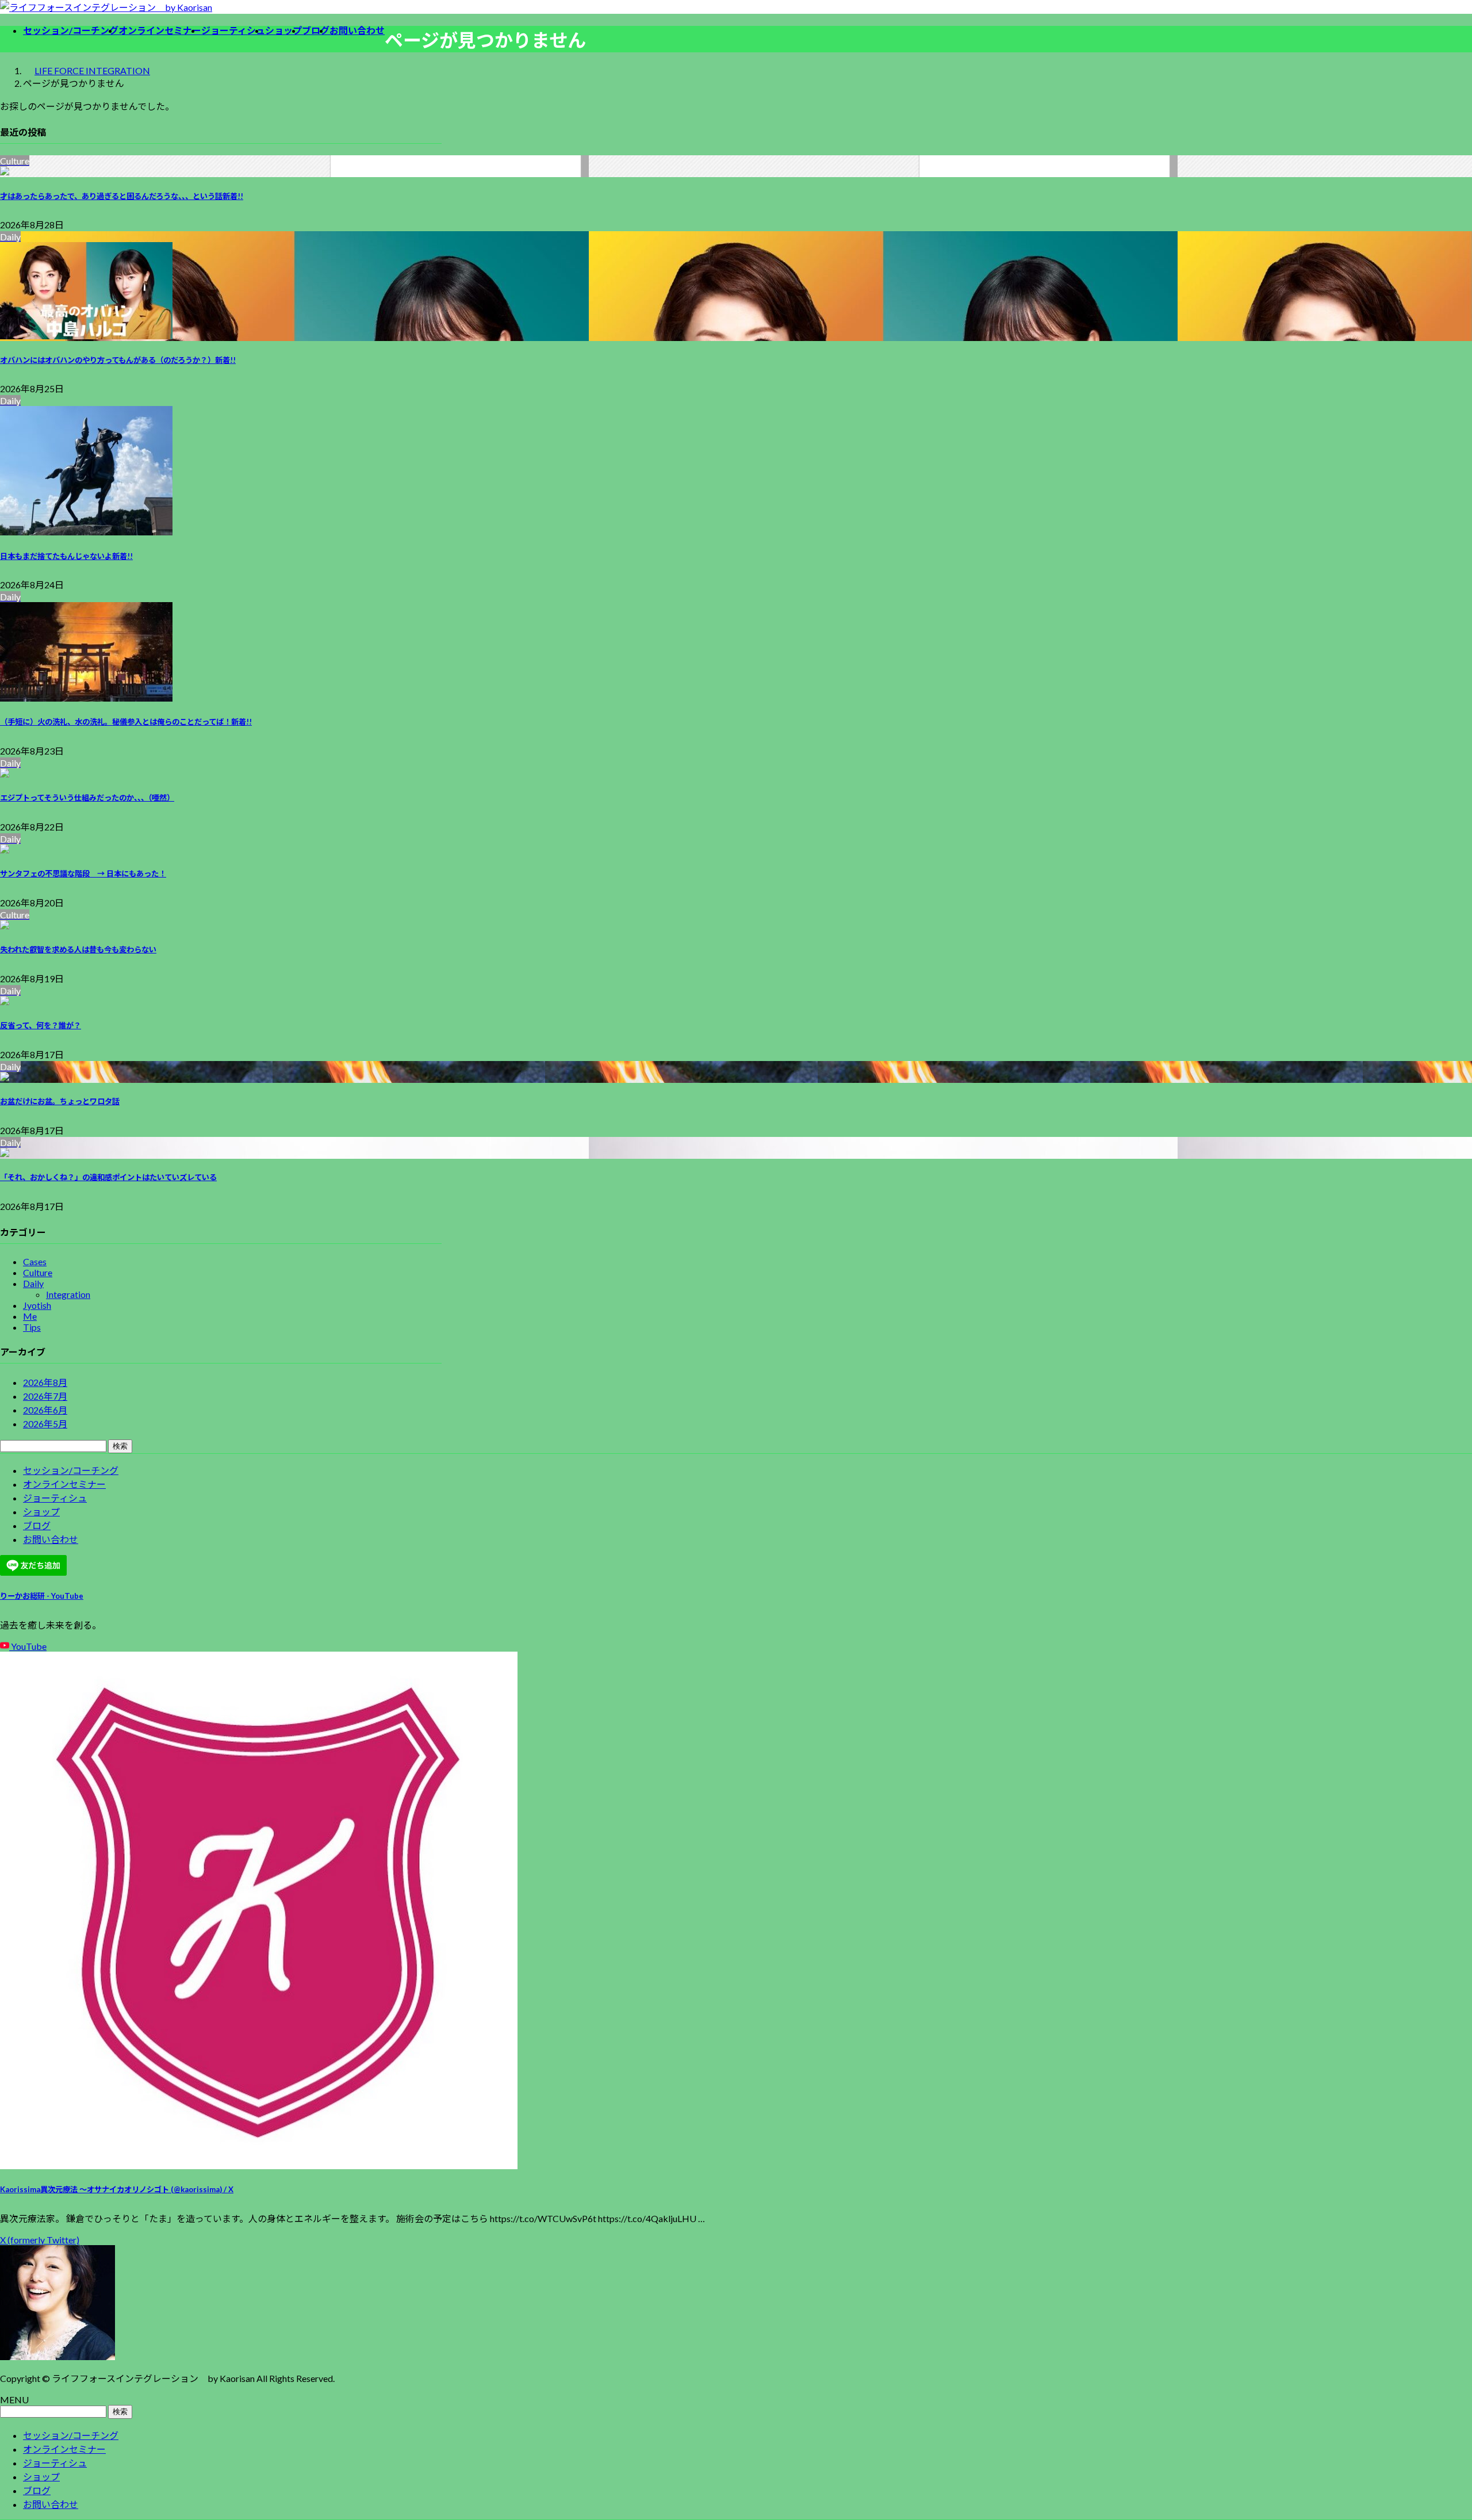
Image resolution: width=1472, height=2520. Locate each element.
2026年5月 (45, 1424)
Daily (33, 1283)
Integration (68, 1294)
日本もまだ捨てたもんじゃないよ (66, 556)
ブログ (37, 1525)
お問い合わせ (51, 1539)
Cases (35, 1261)
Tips (32, 1327)
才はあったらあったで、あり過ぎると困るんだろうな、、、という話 (122, 196)
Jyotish (37, 1305)
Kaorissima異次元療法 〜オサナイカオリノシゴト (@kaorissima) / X (117, 2189)
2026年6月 (45, 1410)
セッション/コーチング (71, 1470)
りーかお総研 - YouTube (42, 1596)
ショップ (41, 1512)
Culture (38, 1272)
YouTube (28, 1646)
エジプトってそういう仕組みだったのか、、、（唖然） (87, 798)
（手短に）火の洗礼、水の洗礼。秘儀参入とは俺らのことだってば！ (126, 722)
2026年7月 (45, 1396)
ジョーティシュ (55, 1498)
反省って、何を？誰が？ (41, 1025)
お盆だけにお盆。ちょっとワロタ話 (60, 1101)
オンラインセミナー (64, 1484)
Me (30, 1316)
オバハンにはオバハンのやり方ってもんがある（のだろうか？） (118, 360)
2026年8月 (45, 1382)
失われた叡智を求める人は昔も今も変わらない (78, 949)
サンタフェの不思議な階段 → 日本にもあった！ (83, 874)
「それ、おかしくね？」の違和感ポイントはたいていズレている (108, 1177)
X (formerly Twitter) (40, 2240)
